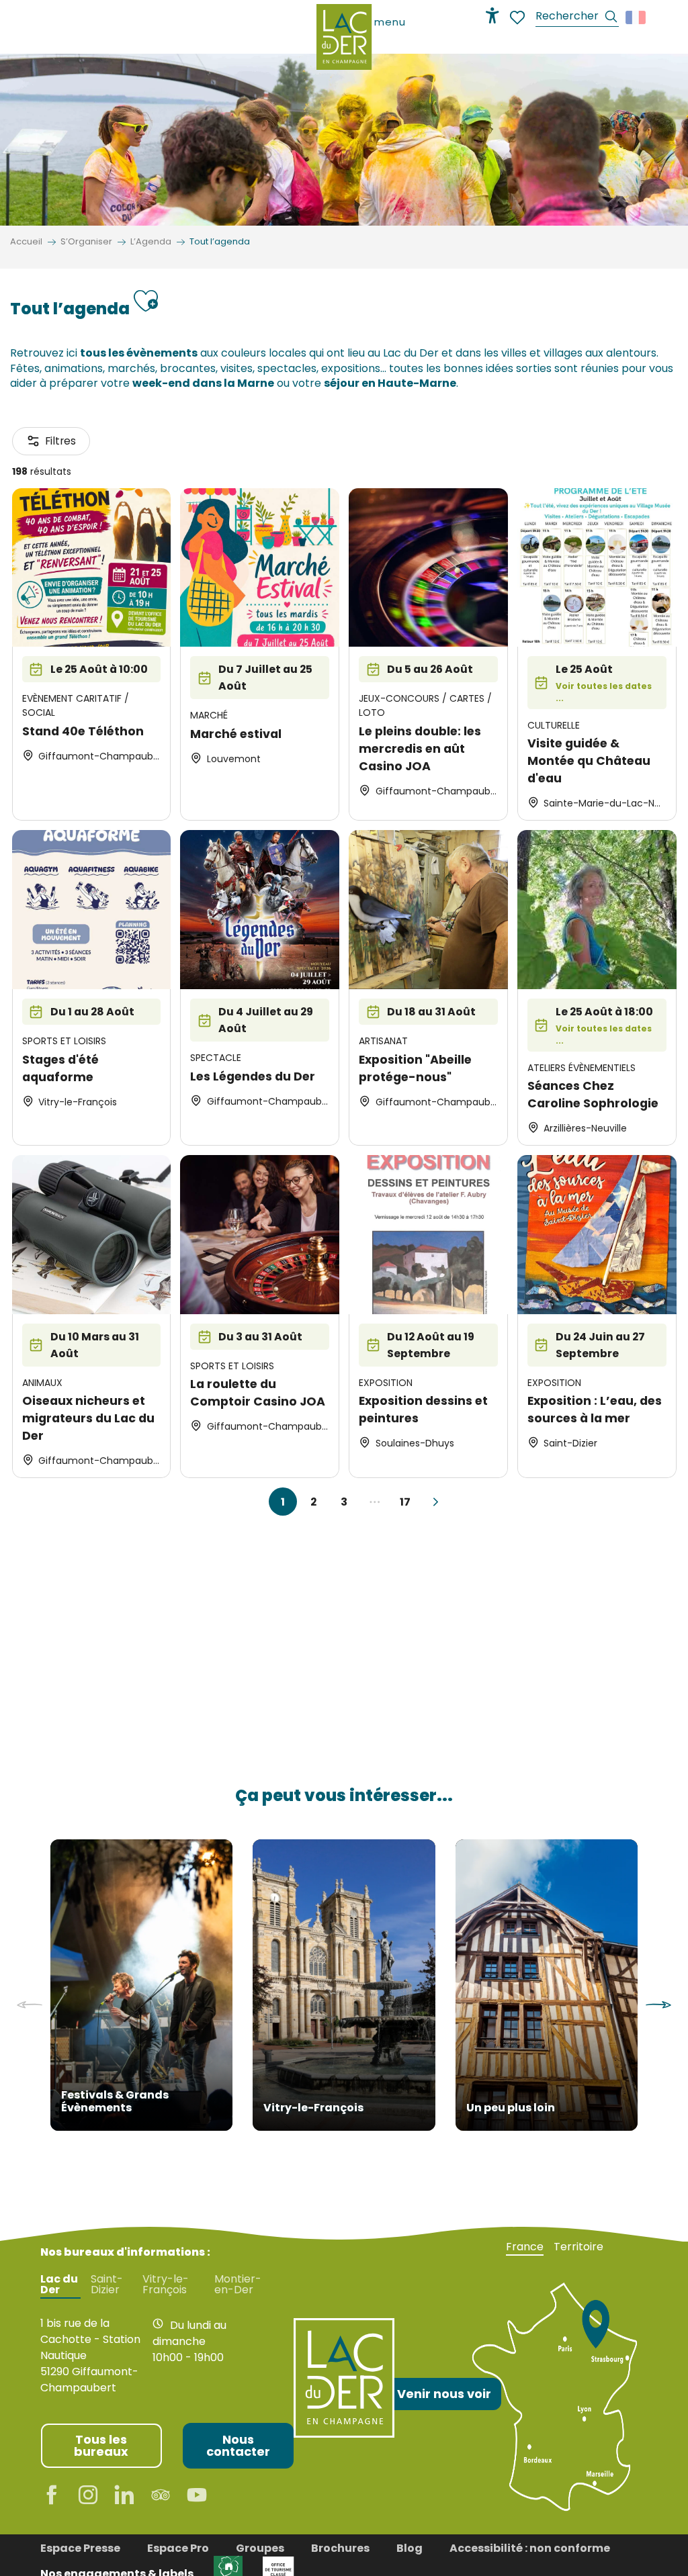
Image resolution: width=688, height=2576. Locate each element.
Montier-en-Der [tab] (238, 2285)
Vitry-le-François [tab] (166, 2285)
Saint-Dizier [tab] (107, 2285)
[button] (577, 18)
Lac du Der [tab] (59, 2285)
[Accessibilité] (492, 15)
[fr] (637, 17)
